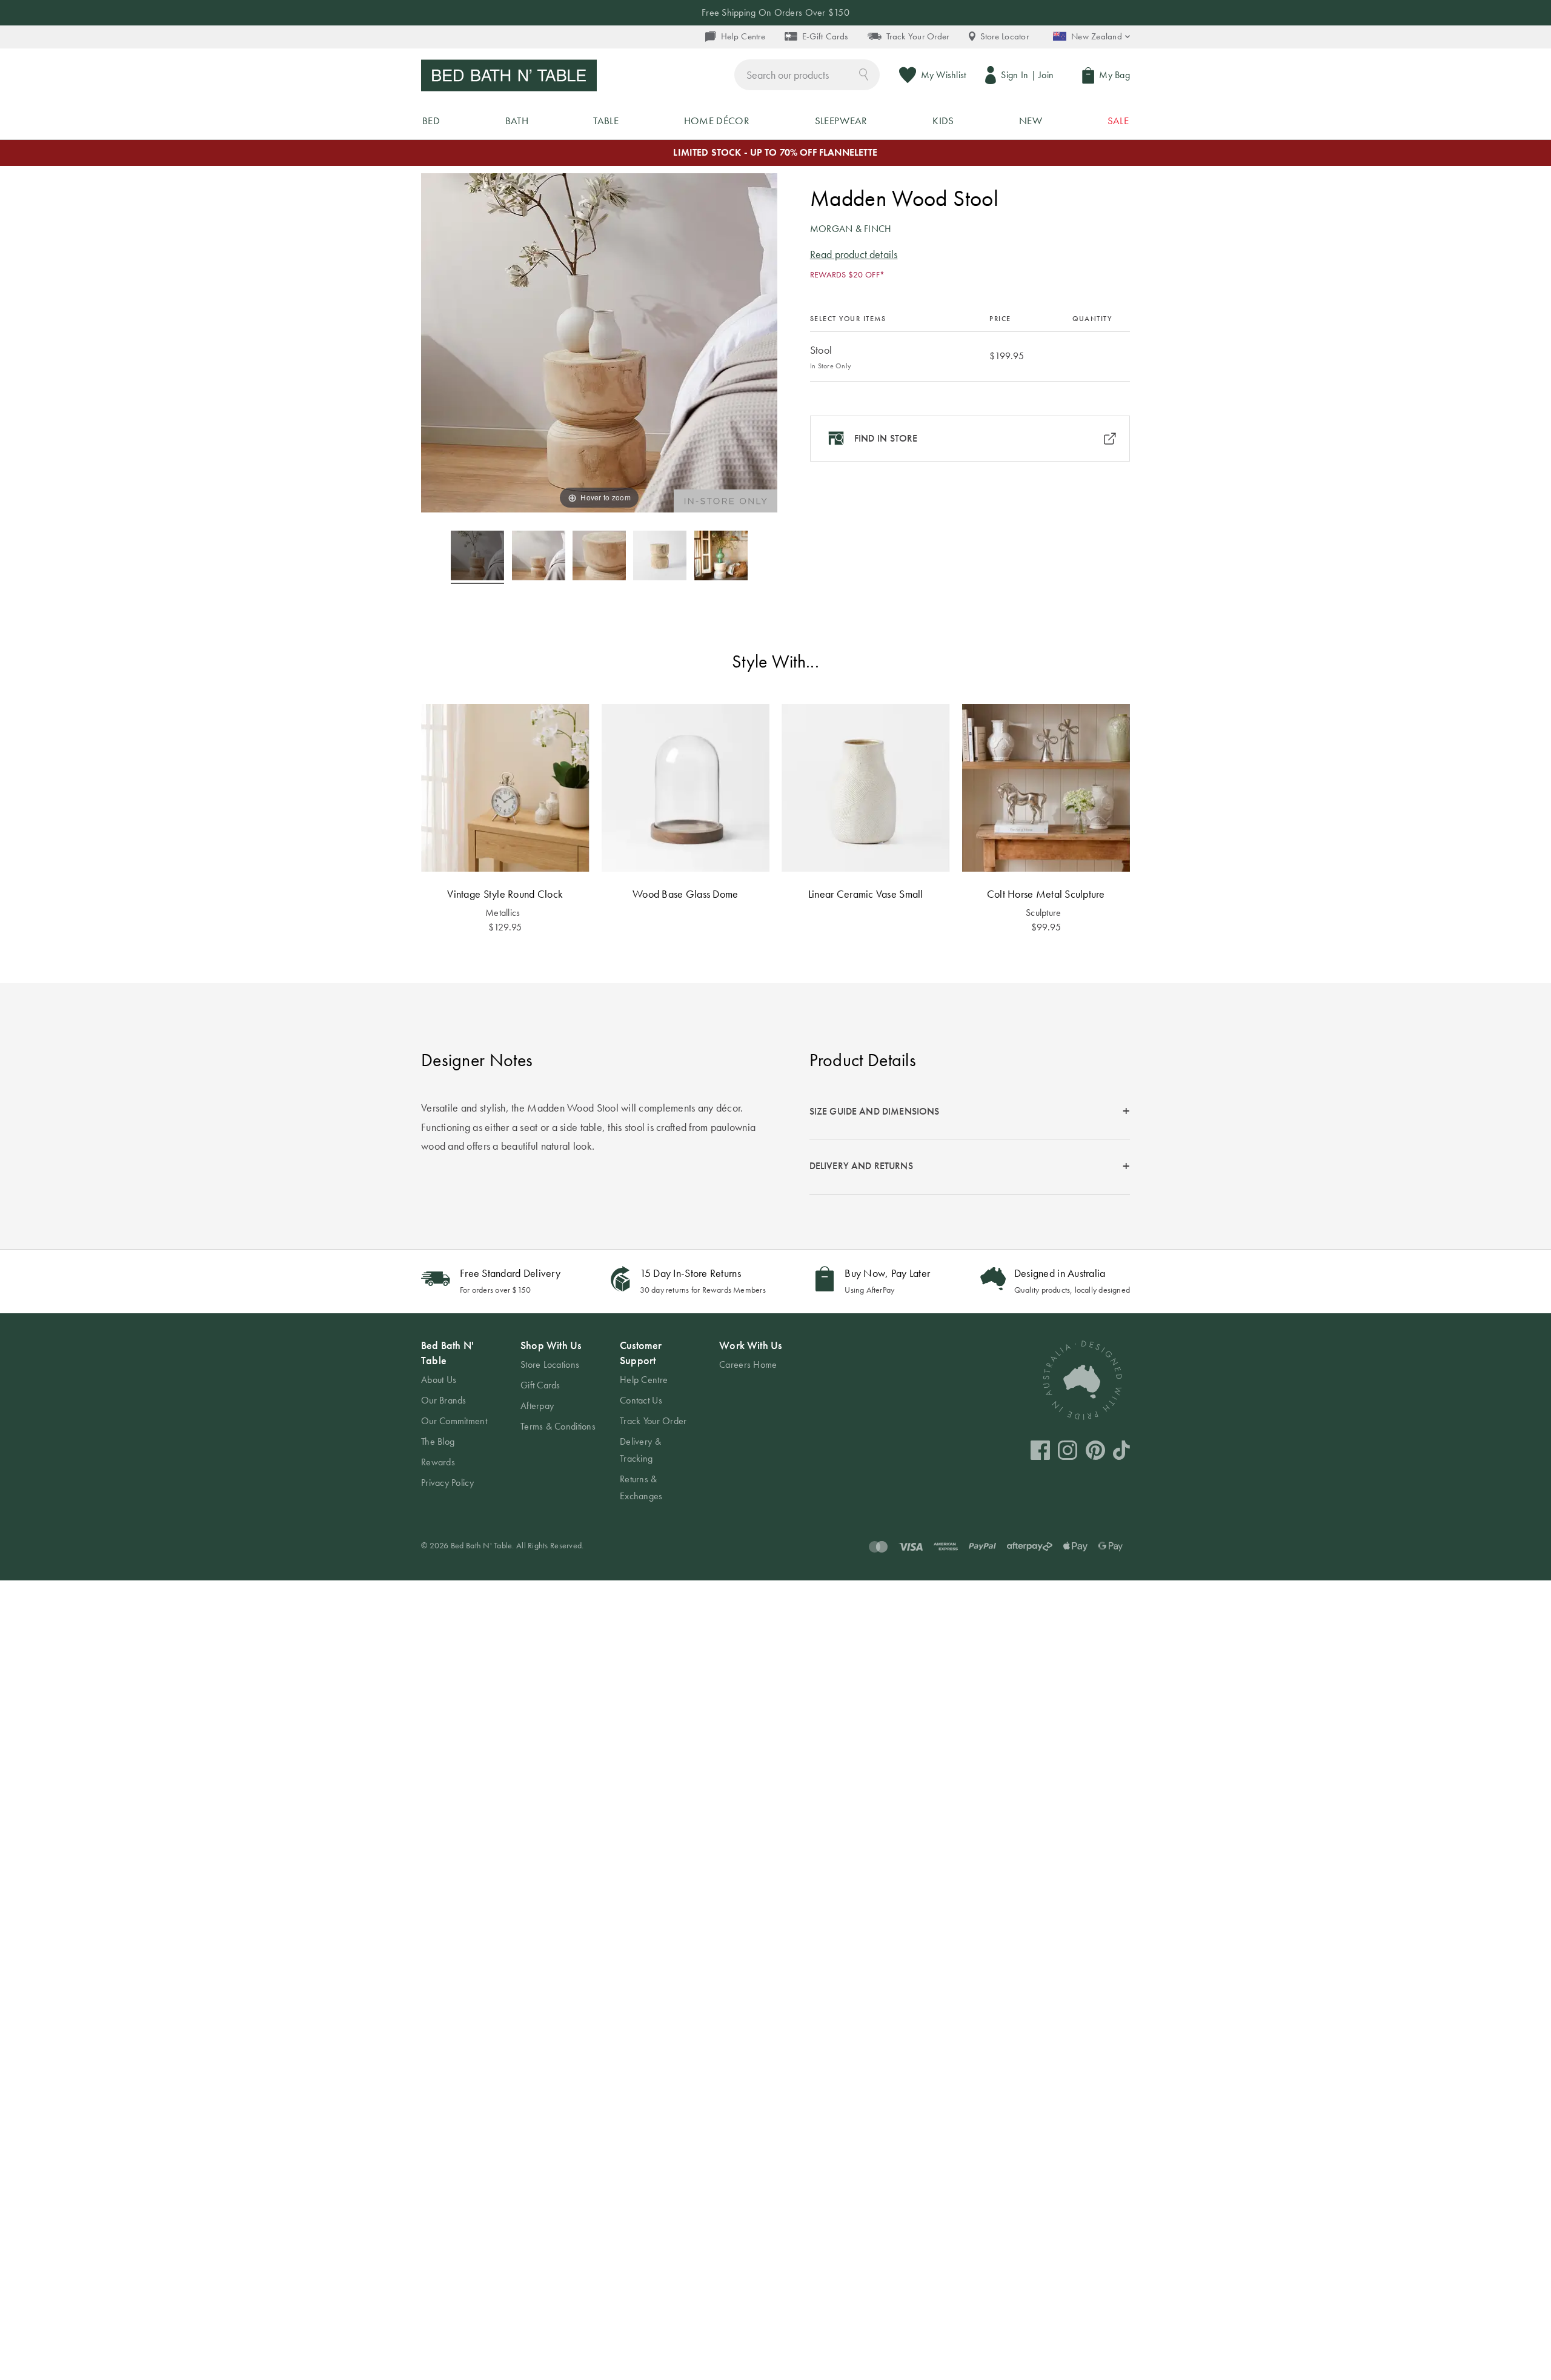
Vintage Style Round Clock (505, 894)
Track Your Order (918, 36)
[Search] (864, 74)
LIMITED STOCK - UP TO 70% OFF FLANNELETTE (775, 152)
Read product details (854, 254)
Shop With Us (551, 1345)
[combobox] (807, 75)
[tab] (970, 1112)
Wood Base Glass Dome (685, 894)
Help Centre (743, 36)
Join (1046, 75)
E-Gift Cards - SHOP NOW (775, 12)
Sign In (1015, 75)
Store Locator (1005, 36)
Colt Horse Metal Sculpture (1046, 894)
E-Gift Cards (825, 36)
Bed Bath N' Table (447, 1353)
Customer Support (641, 1353)
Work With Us (750, 1345)
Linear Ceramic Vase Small (866, 894)
